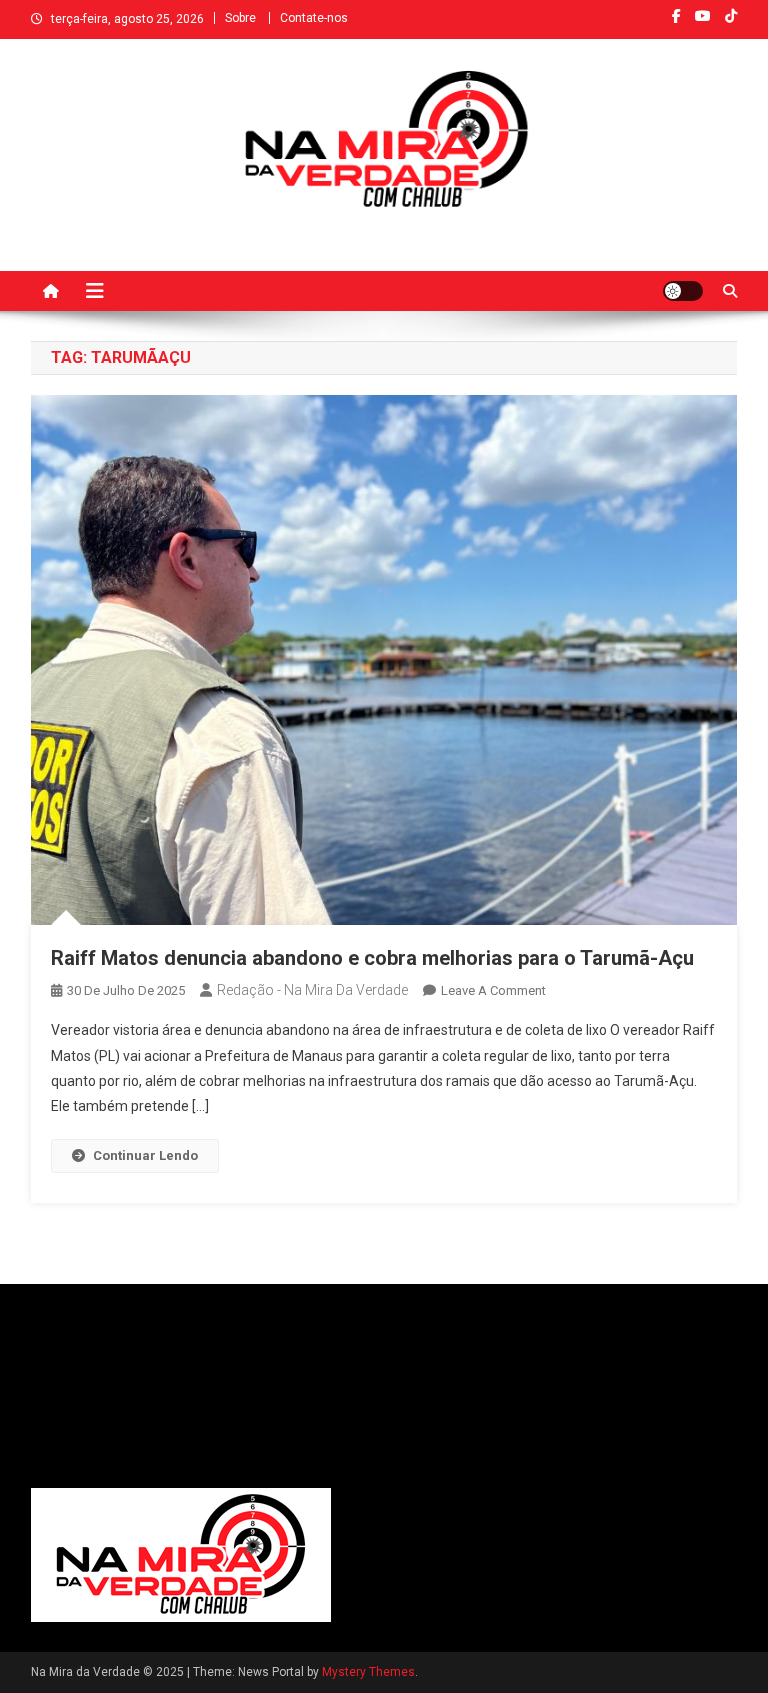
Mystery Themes (368, 1672)
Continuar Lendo (145, 1155)
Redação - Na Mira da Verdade (312, 990)
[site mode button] (683, 291)
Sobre (240, 18)
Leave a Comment (493, 990)
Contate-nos (314, 18)
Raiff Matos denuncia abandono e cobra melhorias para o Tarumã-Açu (372, 958)
